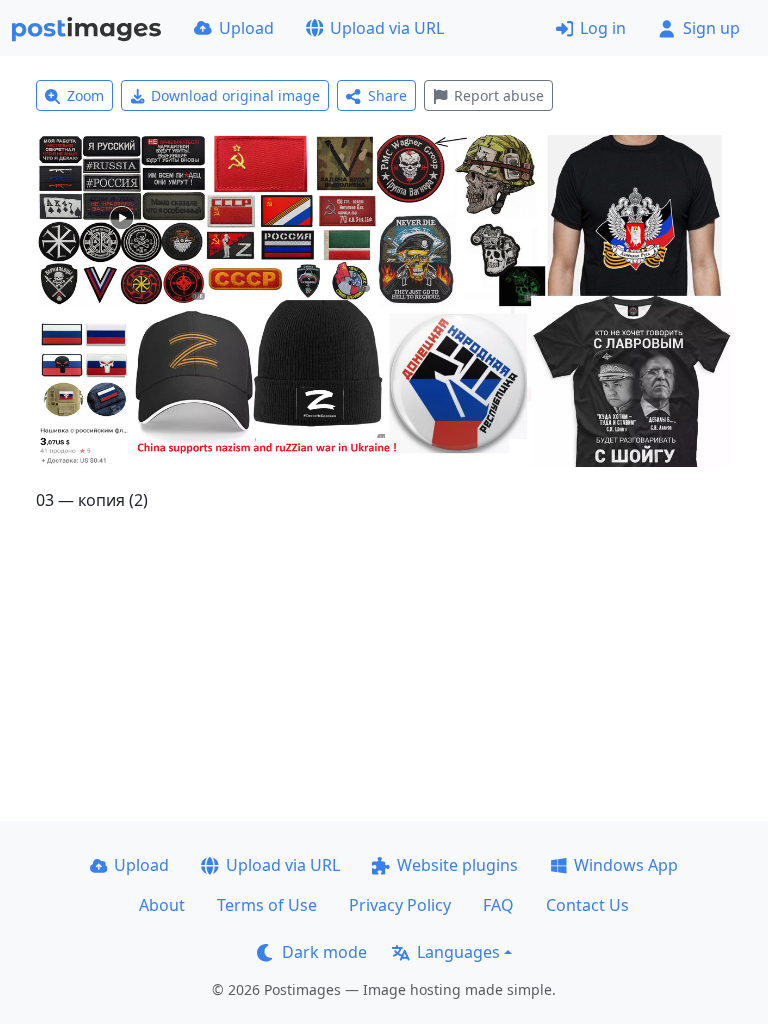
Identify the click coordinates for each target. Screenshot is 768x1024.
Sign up (711, 28)
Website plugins (457, 865)
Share (387, 95)
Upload (246, 28)
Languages (458, 952)
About (162, 905)
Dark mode (324, 952)
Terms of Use (267, 905)
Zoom (85, 95)
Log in (603, 28)
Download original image (235, 95)
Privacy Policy (400, 905)
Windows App (626, 865)
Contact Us (587, 905)
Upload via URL (387, 28)
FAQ (498, 905)
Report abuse (499, 95)
